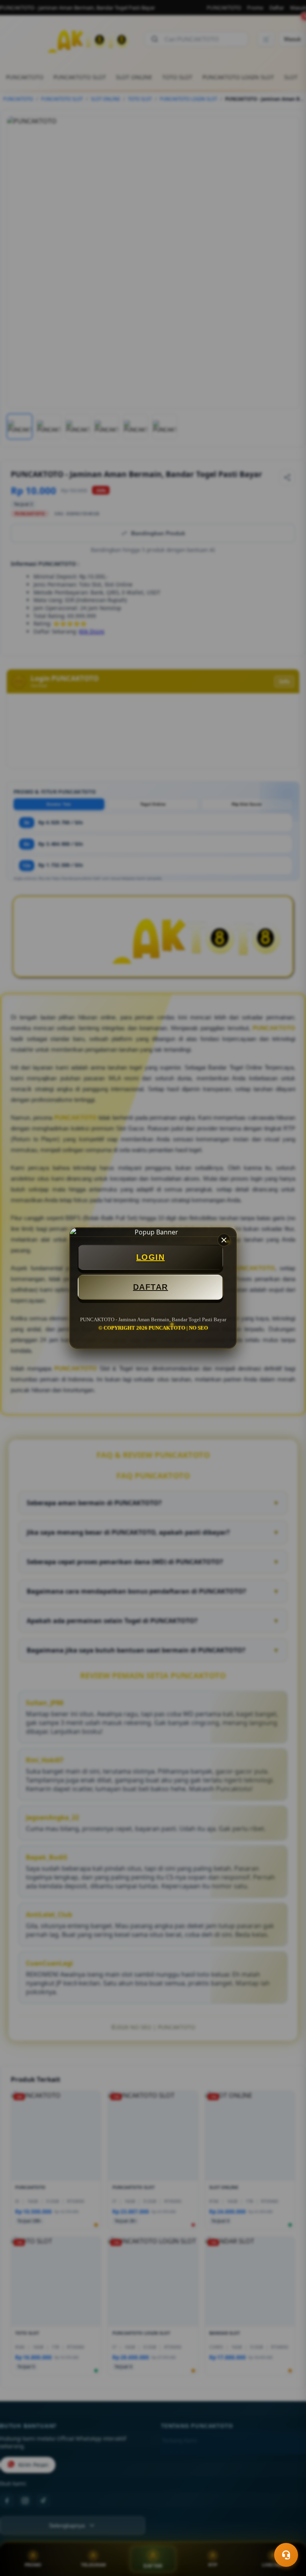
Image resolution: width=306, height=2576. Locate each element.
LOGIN (151, 1257)
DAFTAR (151, 1287)
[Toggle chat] (286, 2555)
